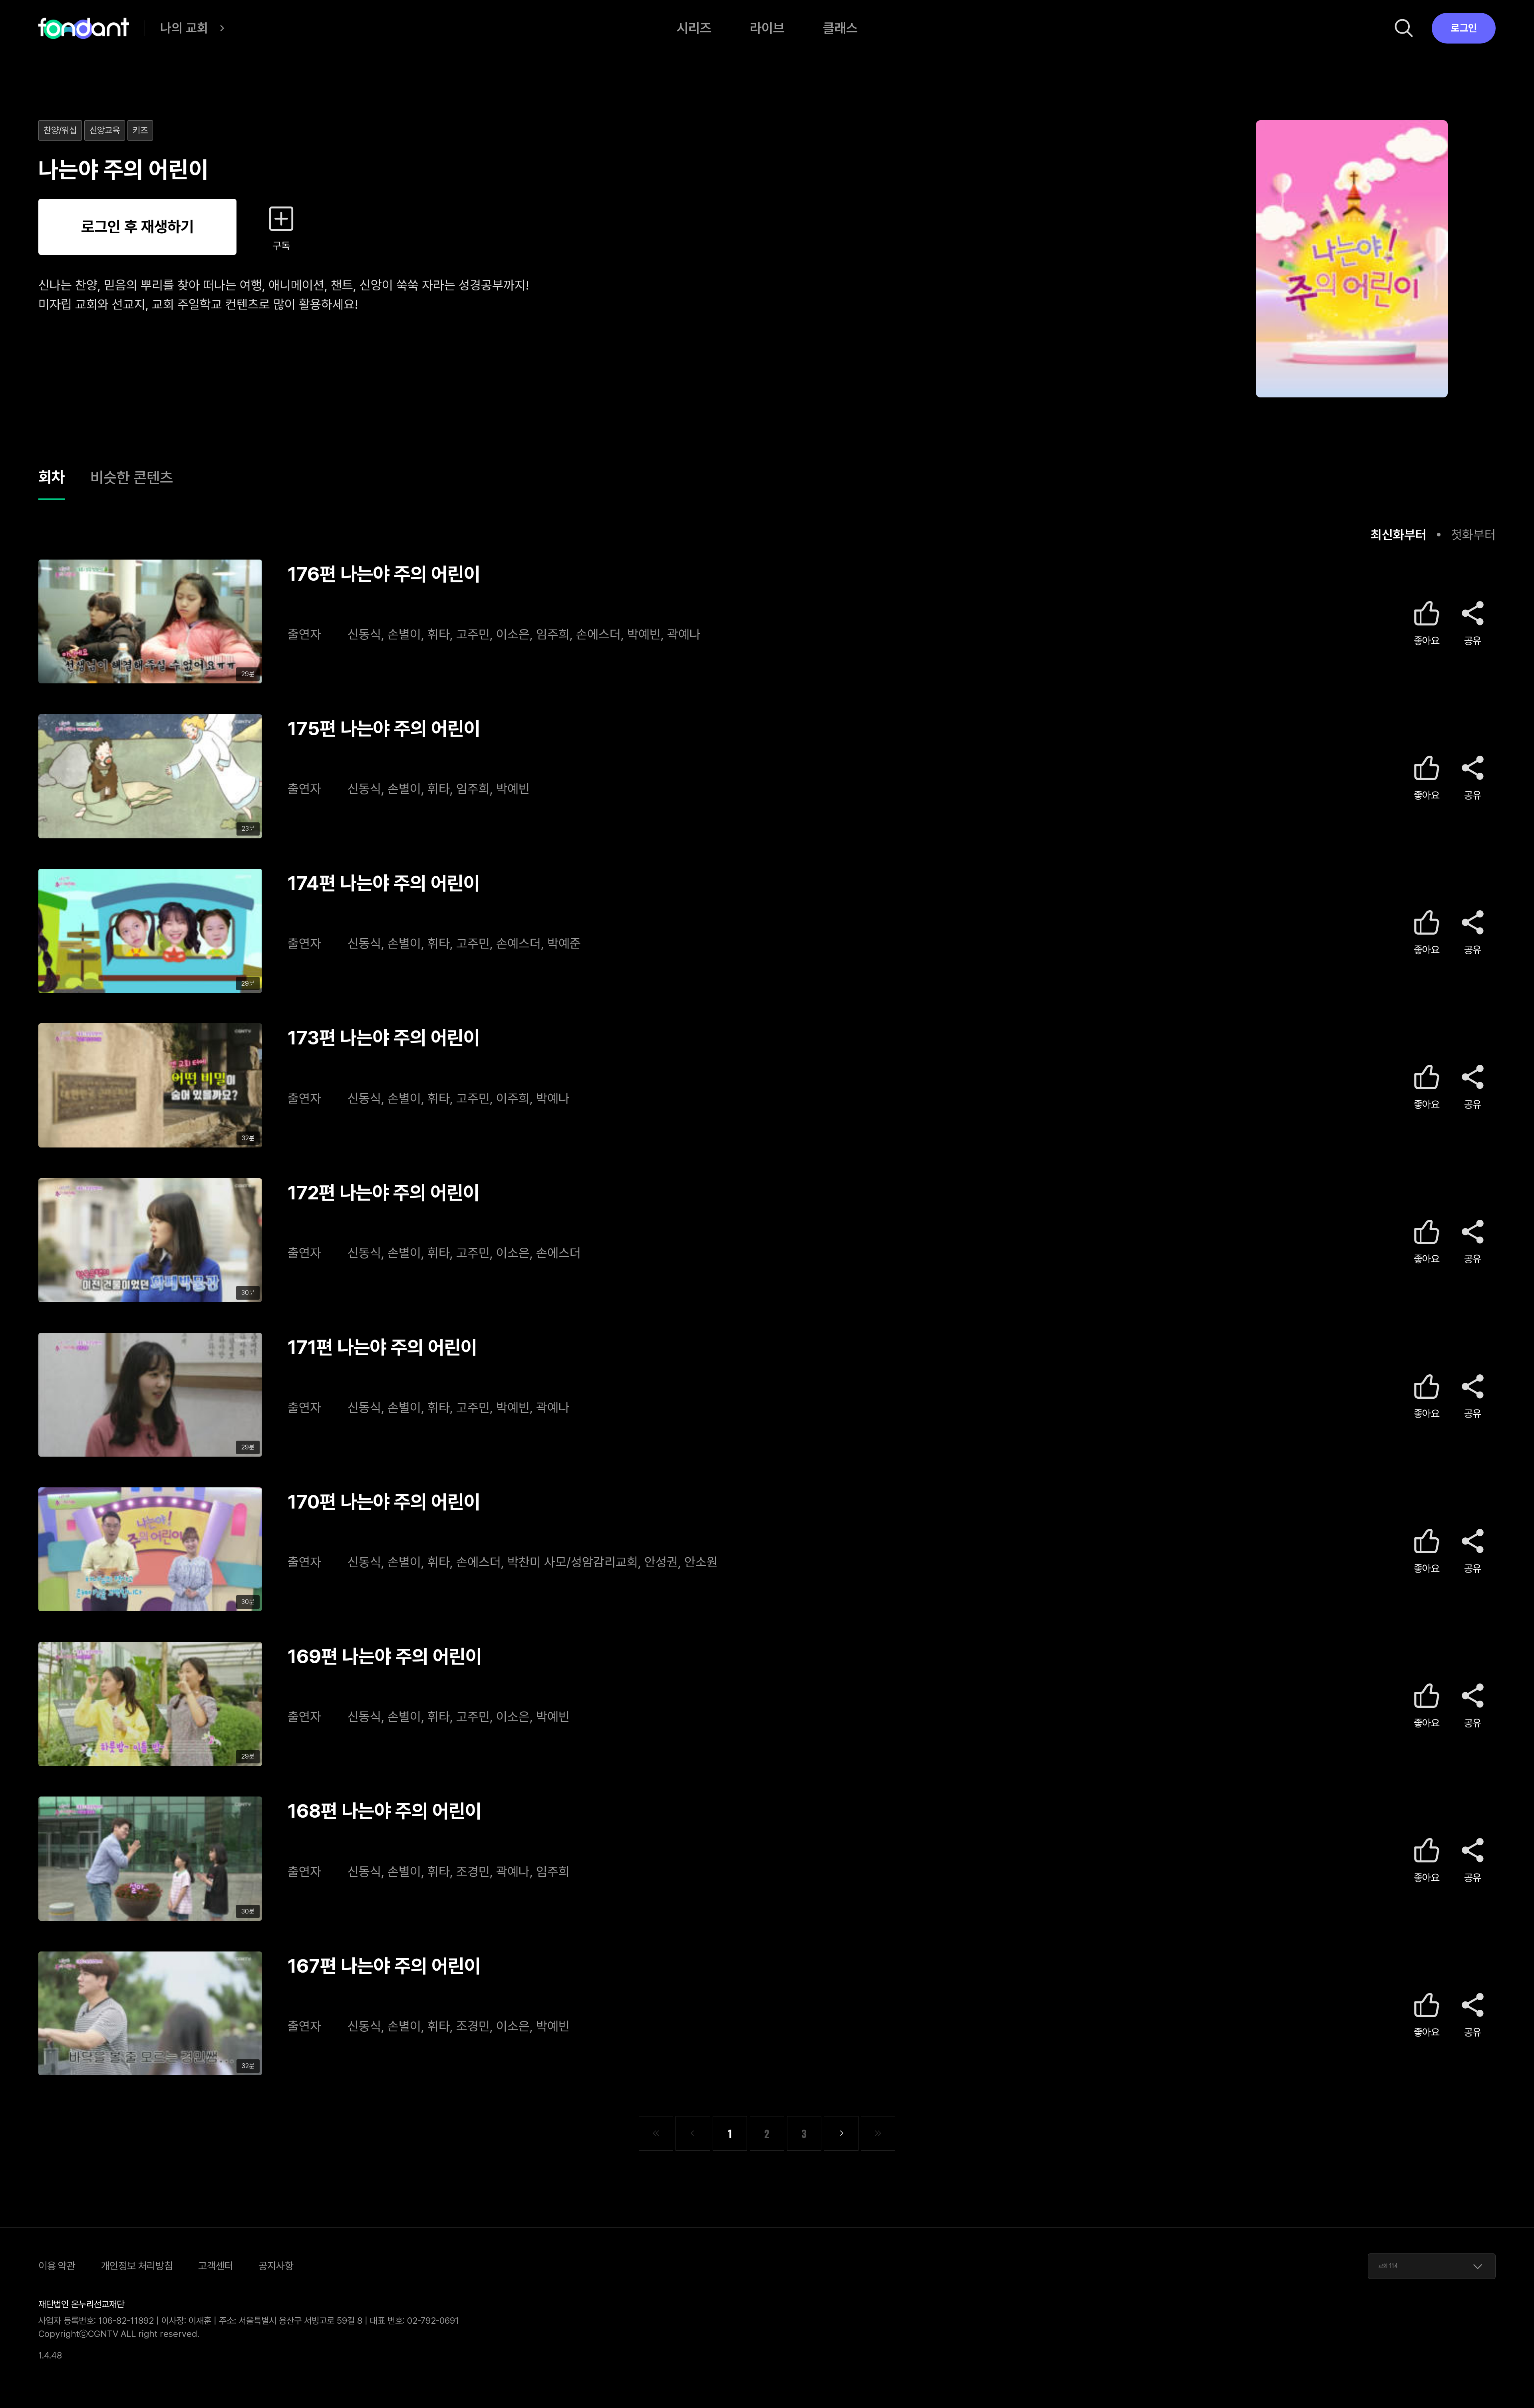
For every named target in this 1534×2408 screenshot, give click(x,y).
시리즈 (694, 28)
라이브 (767, 28)
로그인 (1464, 28)
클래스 (840, 28)
